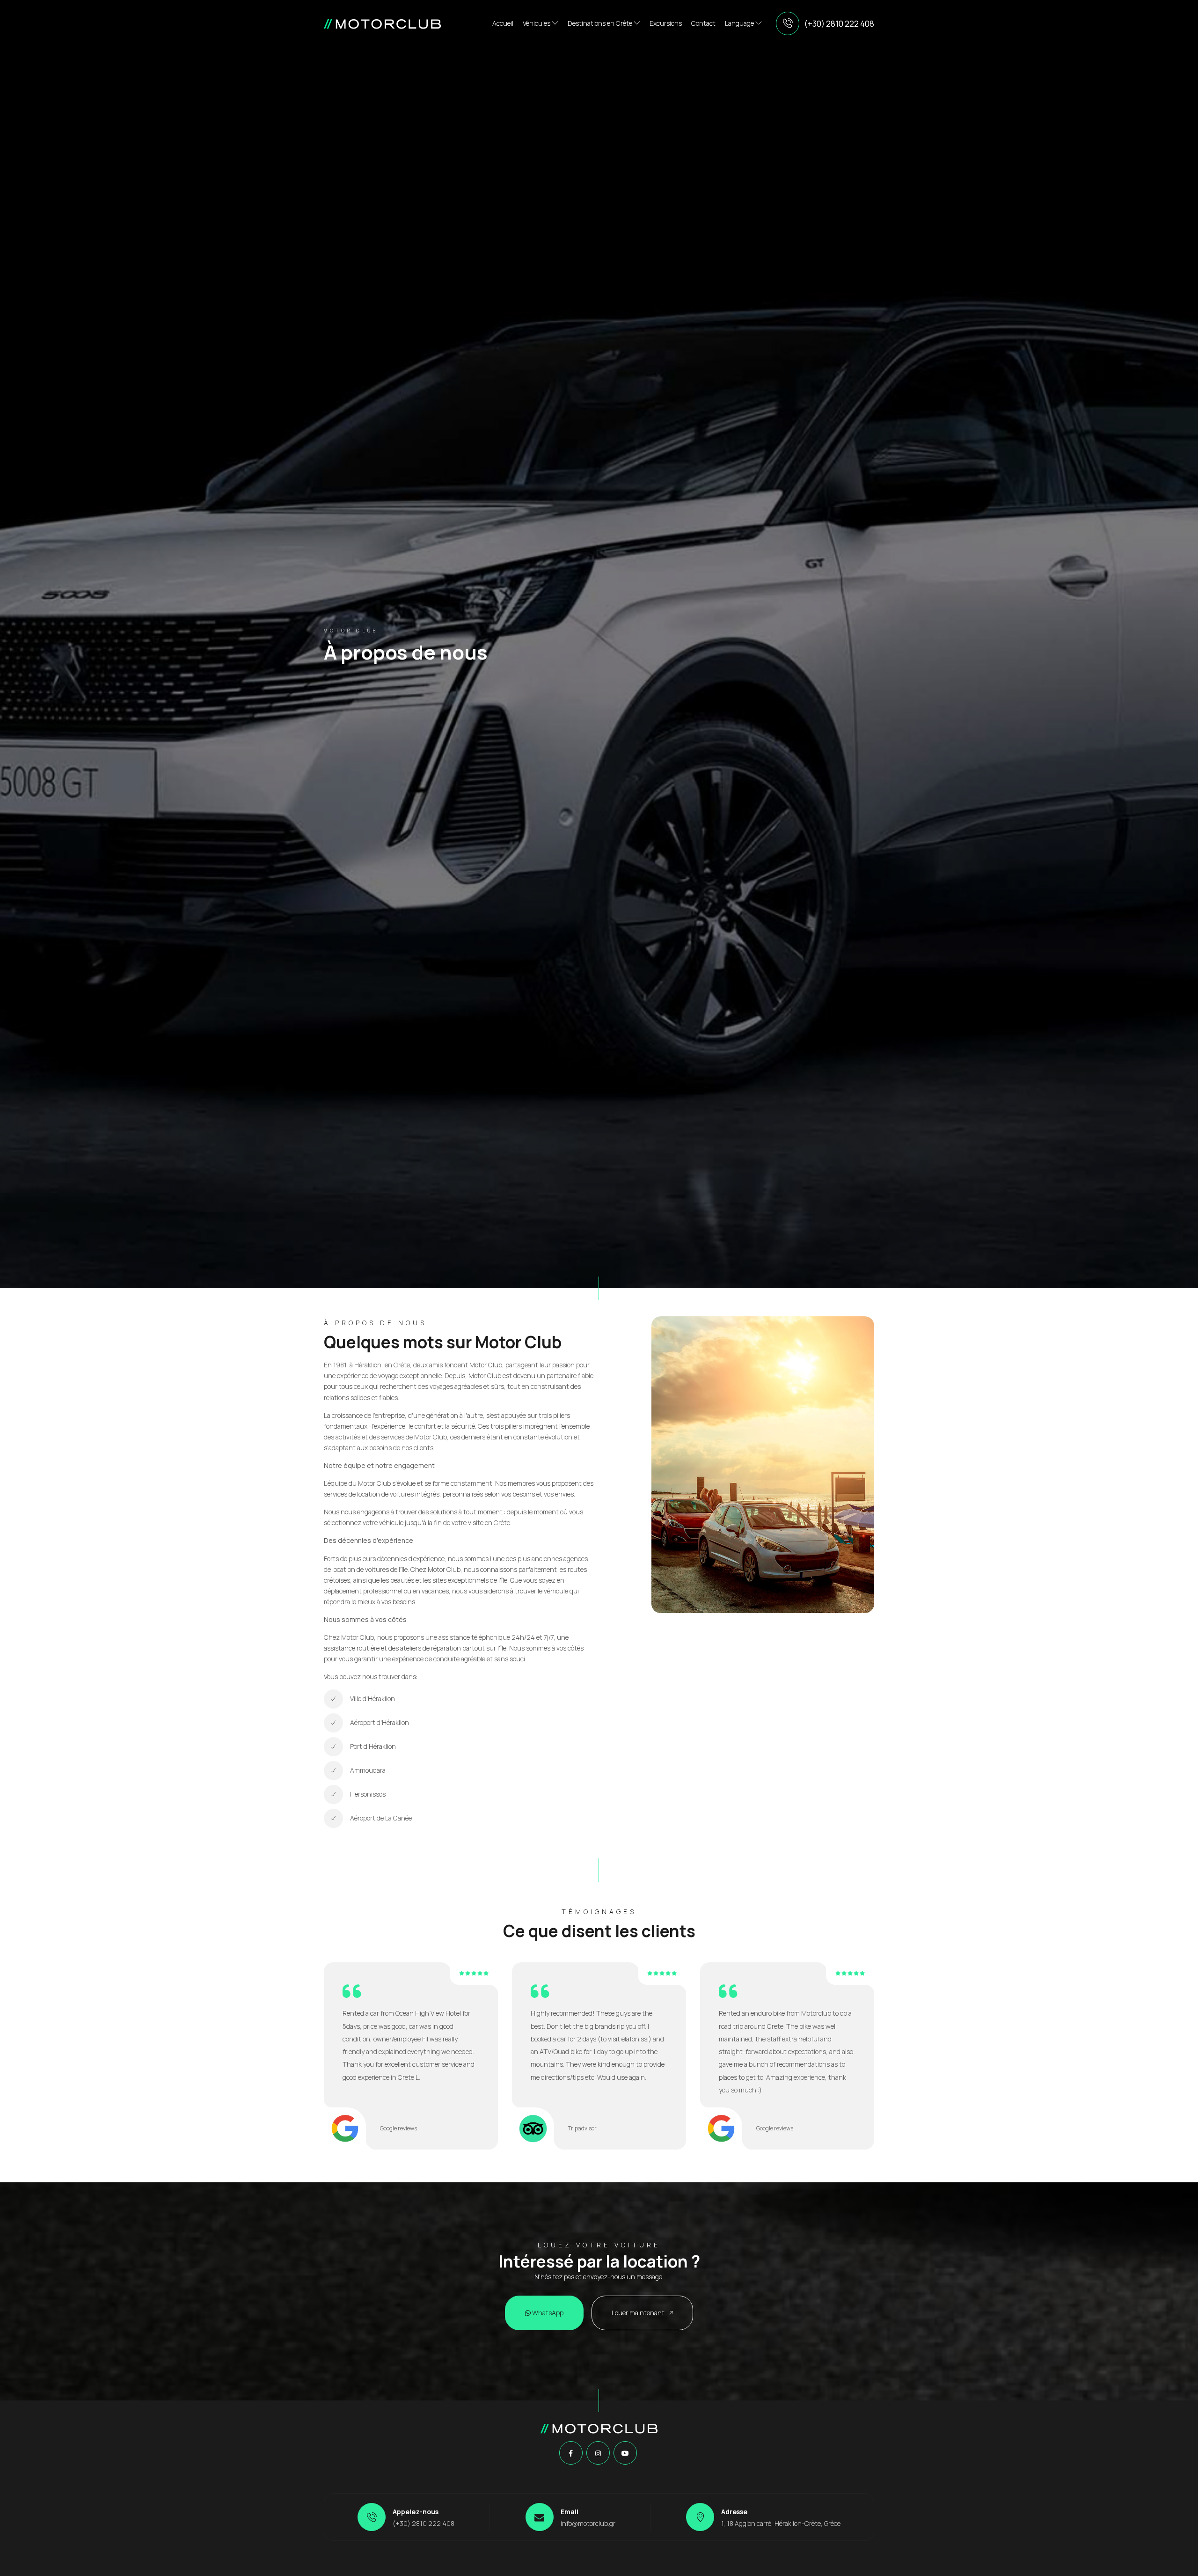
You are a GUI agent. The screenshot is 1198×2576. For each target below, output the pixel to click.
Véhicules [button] (537, 23)
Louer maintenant (639, 2313)
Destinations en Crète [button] (601, 23)
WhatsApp (547, 2313)
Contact (703, 23)
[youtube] (625, 2453)
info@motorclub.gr (588, 2523)
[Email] (540, 2517)
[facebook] (571, 2453)
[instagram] (598, 2453)
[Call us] (788, 23)
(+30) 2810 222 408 (839, 24)
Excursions (666, 23)
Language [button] (740, 23)
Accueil (503, 23)
